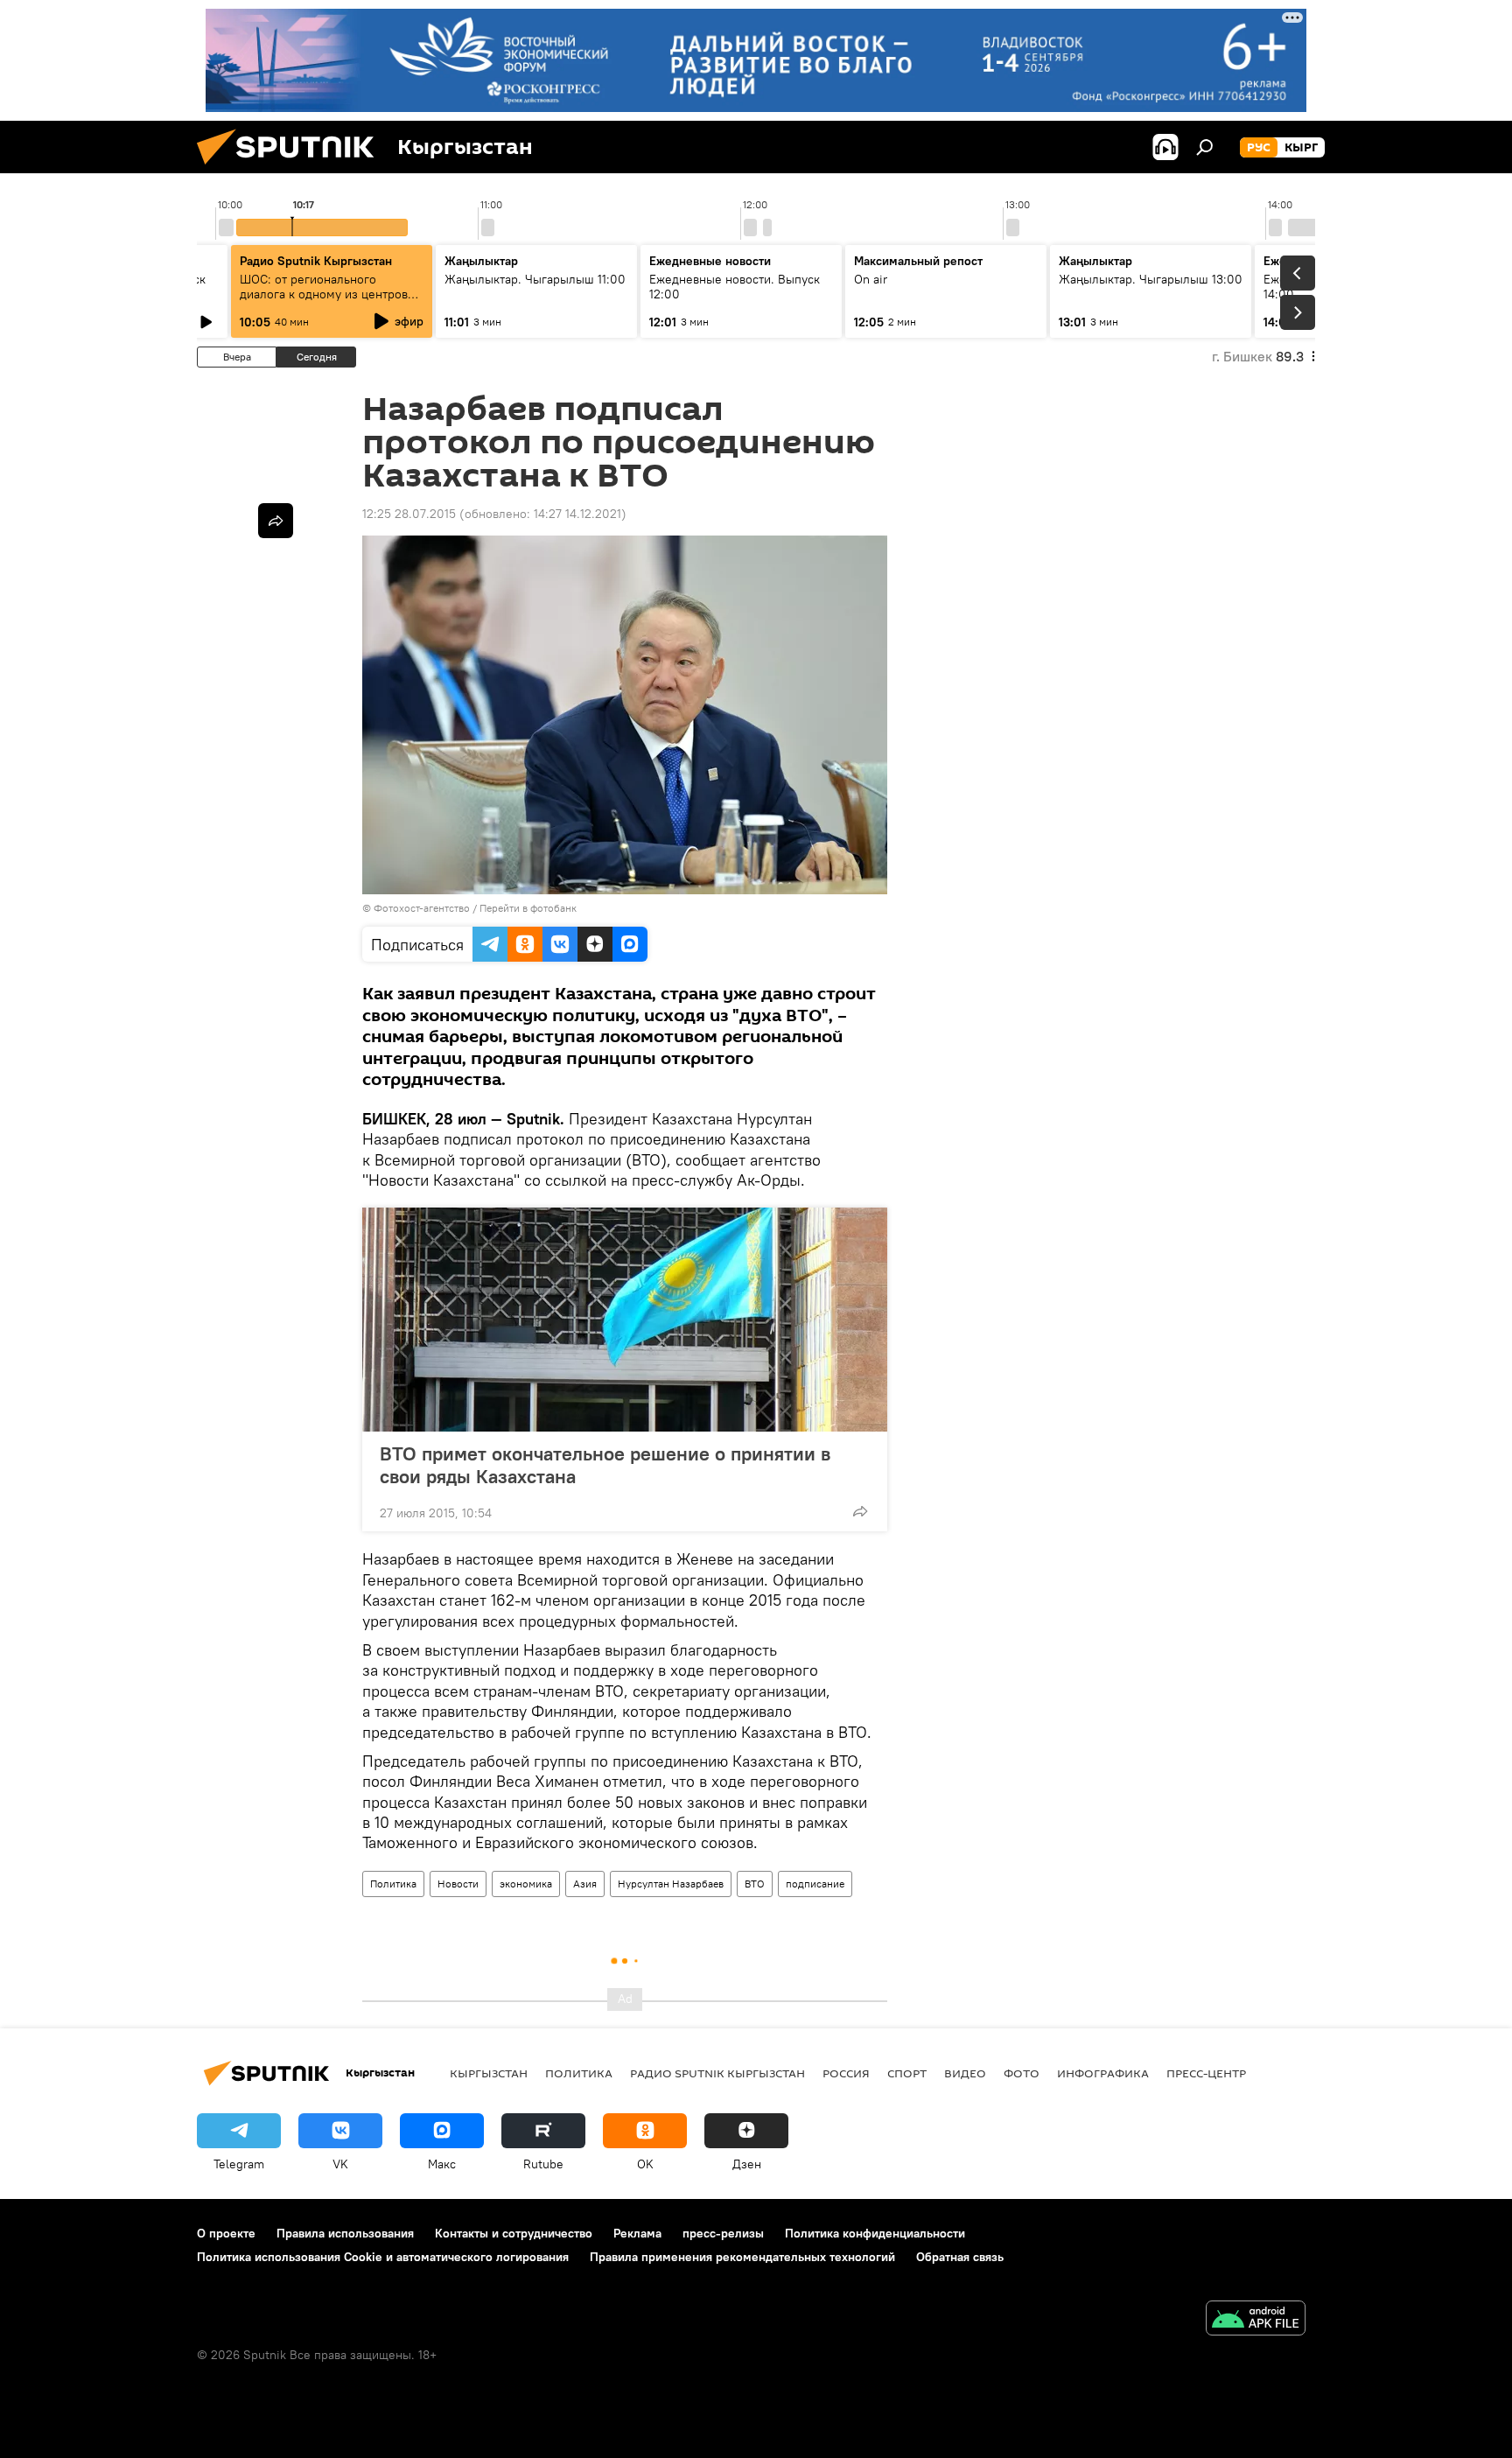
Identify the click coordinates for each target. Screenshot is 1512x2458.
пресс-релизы (723, 2233)
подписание (815, 1884)
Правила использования (345, 2233)
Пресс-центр (1206, 2073)
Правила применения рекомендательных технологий (742, 2257)
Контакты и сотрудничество (514, 2233)
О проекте (226, 2233)
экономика (526, 1884)
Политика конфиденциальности (875, 2233)
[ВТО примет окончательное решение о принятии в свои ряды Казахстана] (625, 1320)
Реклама (637, 2233)
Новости (458, 1884)
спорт (907, 2073)
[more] (860, 1511)
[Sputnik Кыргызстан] (292, 169)
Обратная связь (960, 2257)
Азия (585, 1884)
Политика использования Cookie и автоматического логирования (383, 2257)
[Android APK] (1256, 2320)
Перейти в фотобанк (528, 908)
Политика (393, 1884)
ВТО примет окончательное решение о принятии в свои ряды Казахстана (605, 1465)
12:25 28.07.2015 (409, 514)
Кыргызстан (489, 2073)
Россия (846, 2073)
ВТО (755, 1884)
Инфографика (1103, 2073)
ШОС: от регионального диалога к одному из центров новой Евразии (324, 294)
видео (965, 2073)
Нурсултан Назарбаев (671, 1884)
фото (1022, 2073)
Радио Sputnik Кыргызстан (316, 261)
